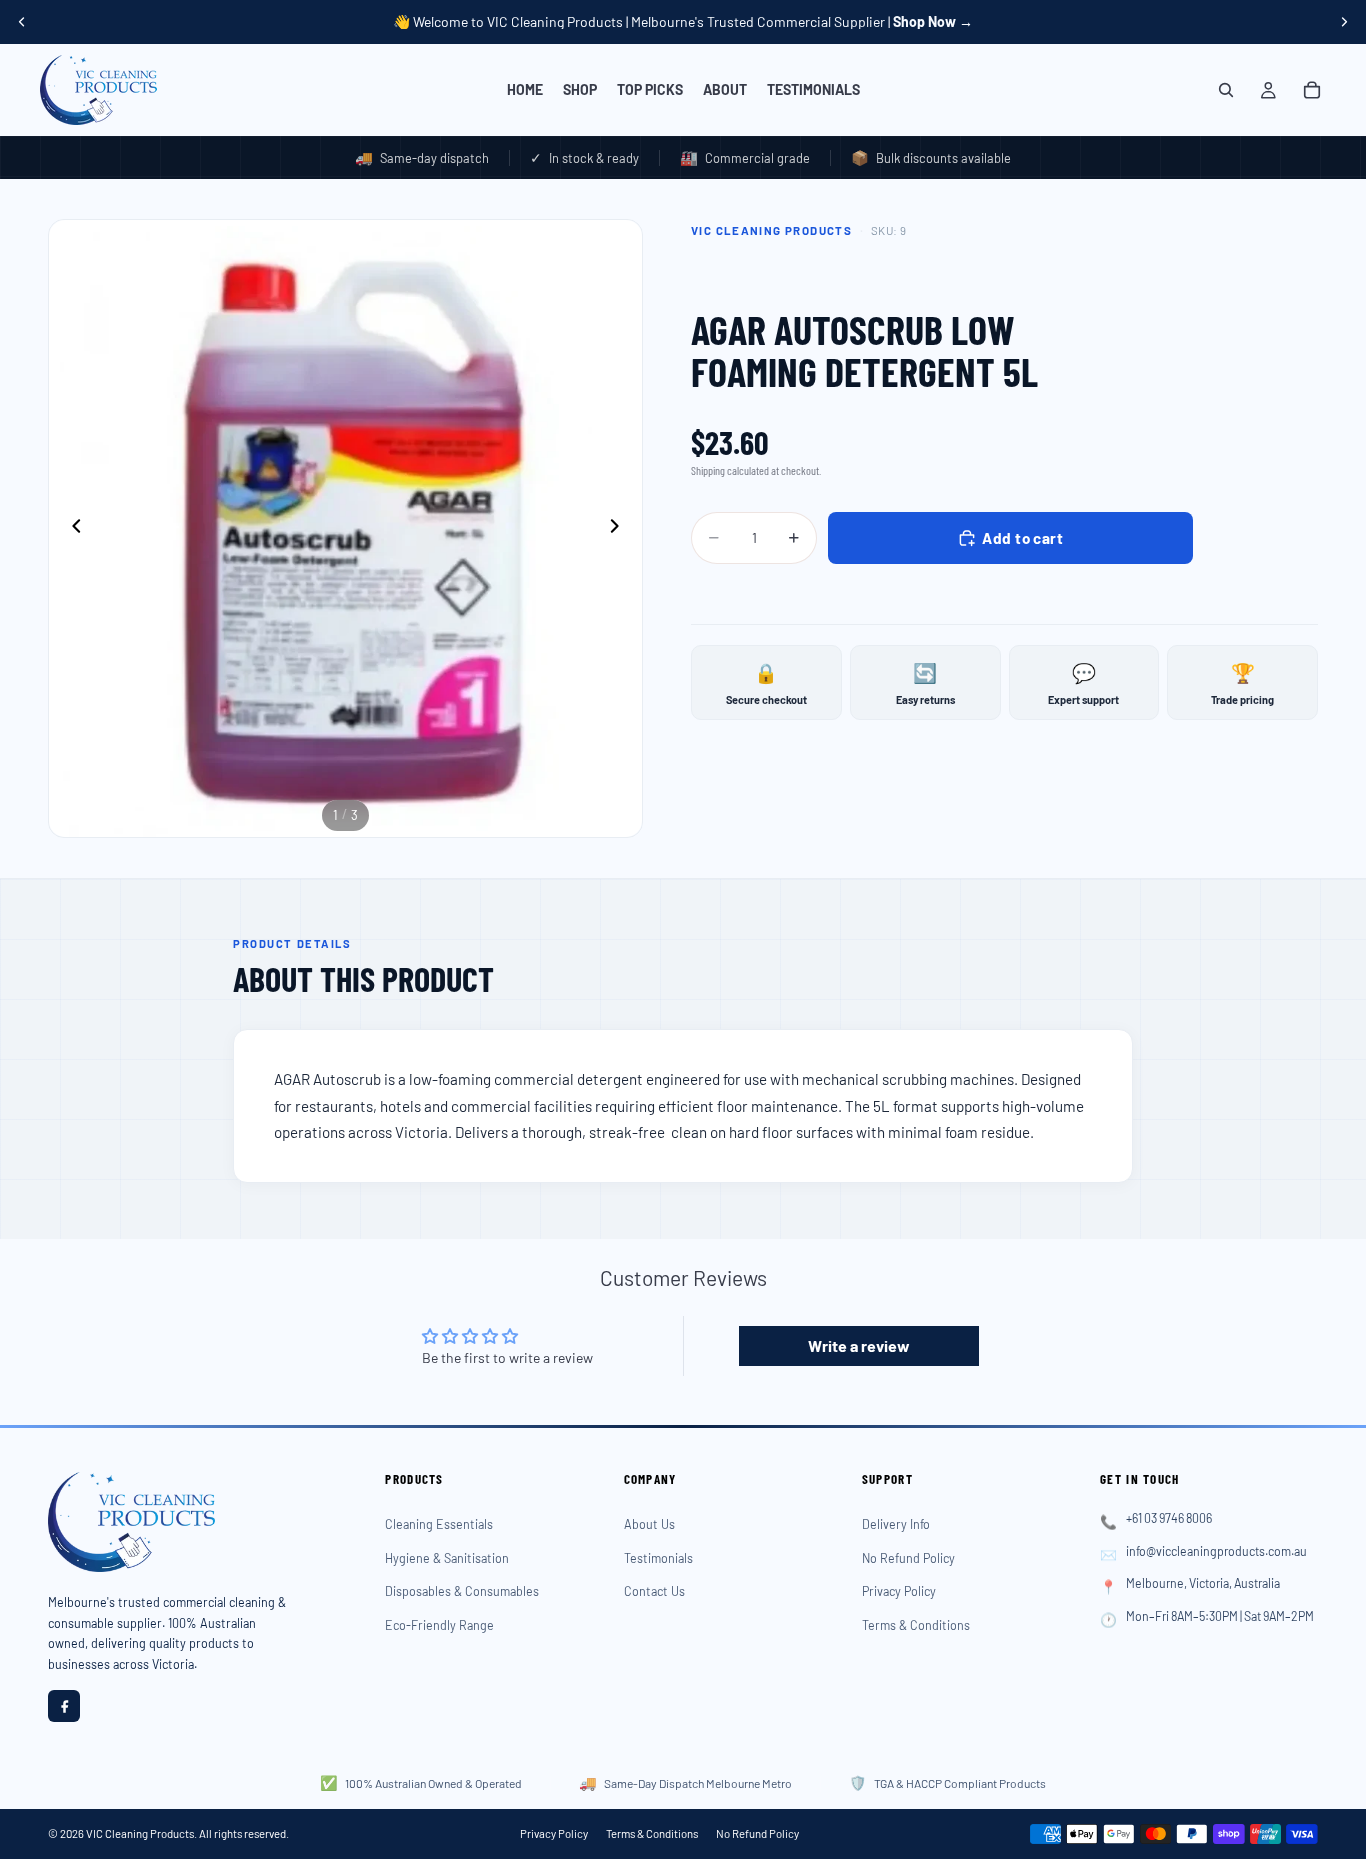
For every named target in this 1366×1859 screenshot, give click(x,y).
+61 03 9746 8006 (1169, 1518)
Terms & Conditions (916, 1625)
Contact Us (654, 1591)
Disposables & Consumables (462, 1591)
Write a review (859, 1345)
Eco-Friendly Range (439, 1625)
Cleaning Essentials (439, 1524)
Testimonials (658, 1558)
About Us (649, 1524)
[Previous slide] (22, 22)
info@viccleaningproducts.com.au (1216, 1551)
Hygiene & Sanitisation (447, 1558)
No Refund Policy (908, 1558)
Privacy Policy (899, 1591)
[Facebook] (64, 1706)
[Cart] (1312, 90)
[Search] (1226, 90)
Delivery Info (896, 1524)
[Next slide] (1344, 22)
